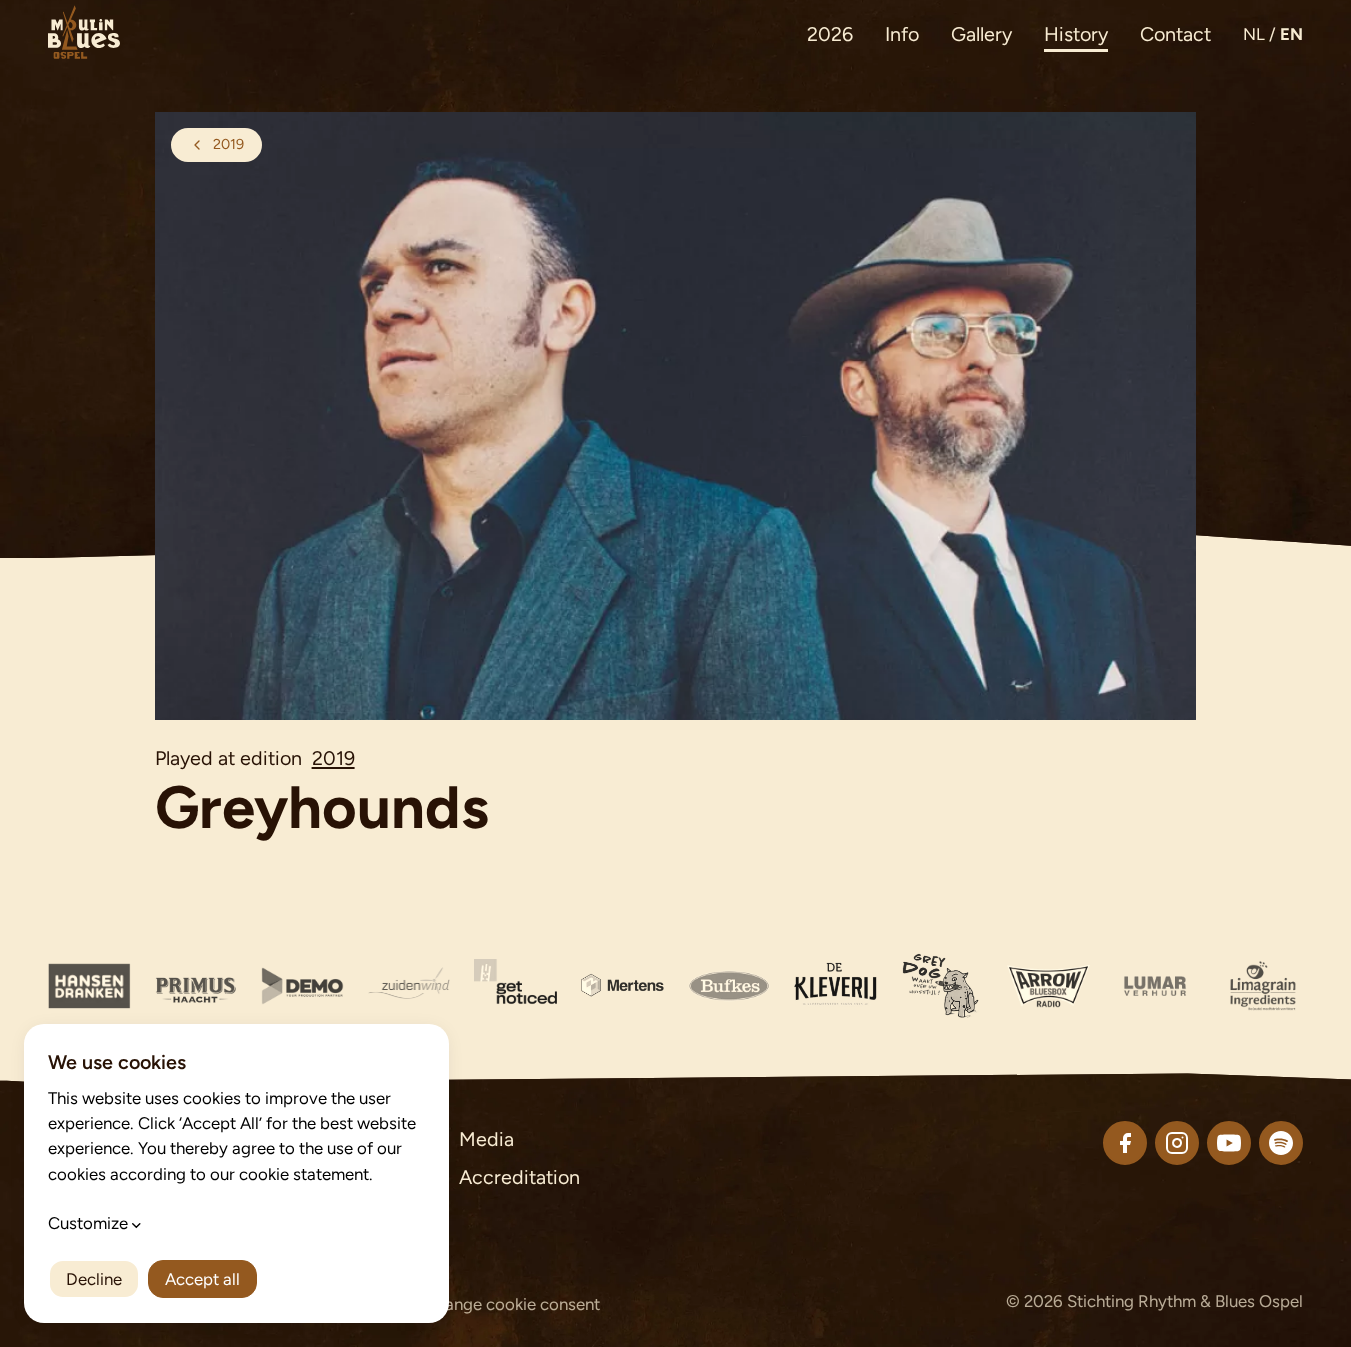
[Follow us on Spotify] (1281, 1143)
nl (1254, 34)
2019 (333, 758)
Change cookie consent (512, 1304)
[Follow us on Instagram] (1177, 1143)
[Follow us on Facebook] (1125, 1143)
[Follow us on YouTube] (1229, 1143)
